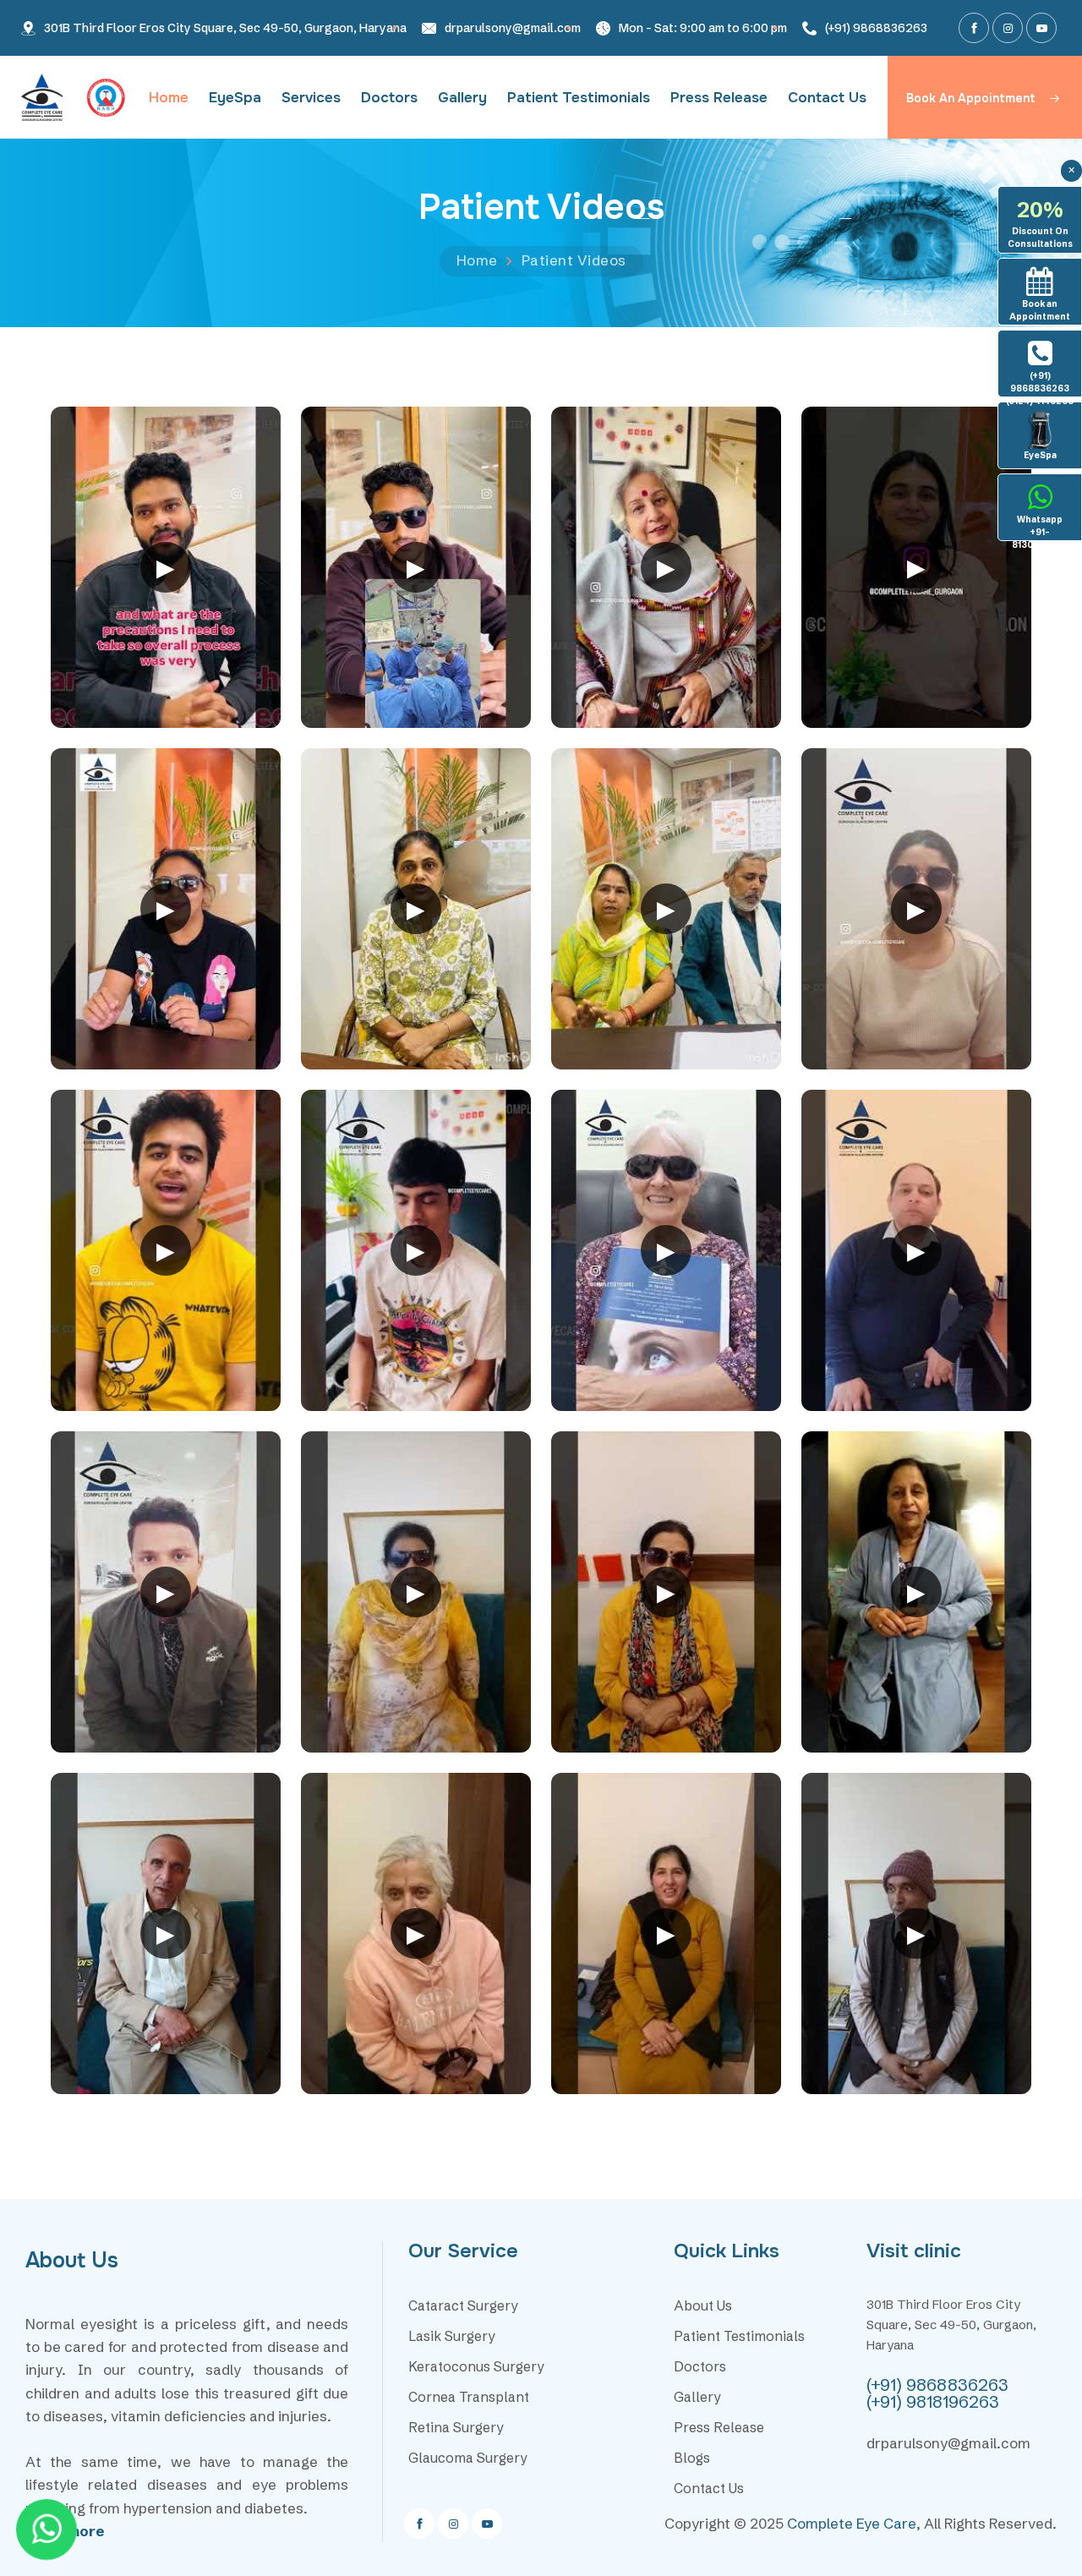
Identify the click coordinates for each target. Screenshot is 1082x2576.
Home (169, 98)
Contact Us (827, 98)
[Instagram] (1008, 28)
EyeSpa (235, 98)
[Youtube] (1041, 28)
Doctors (389, 98)
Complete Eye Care (852, 2523)
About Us (703, 2305)
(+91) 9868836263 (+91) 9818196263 (937, 2393)
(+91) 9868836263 (876, 28)
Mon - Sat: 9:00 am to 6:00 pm (703, 28)
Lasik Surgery (452, 2336)
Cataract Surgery (463, 2305)
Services (311, 98)
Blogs (692, 2458)
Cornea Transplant (469, 2397)
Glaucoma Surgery (468, 2458)
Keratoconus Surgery (476, 2366)
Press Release (719, 98)
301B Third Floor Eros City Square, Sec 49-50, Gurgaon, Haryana (225, 28)
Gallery (462, 98)
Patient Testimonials (579, 98)
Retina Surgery (456, 2427)
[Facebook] (974, 28)
